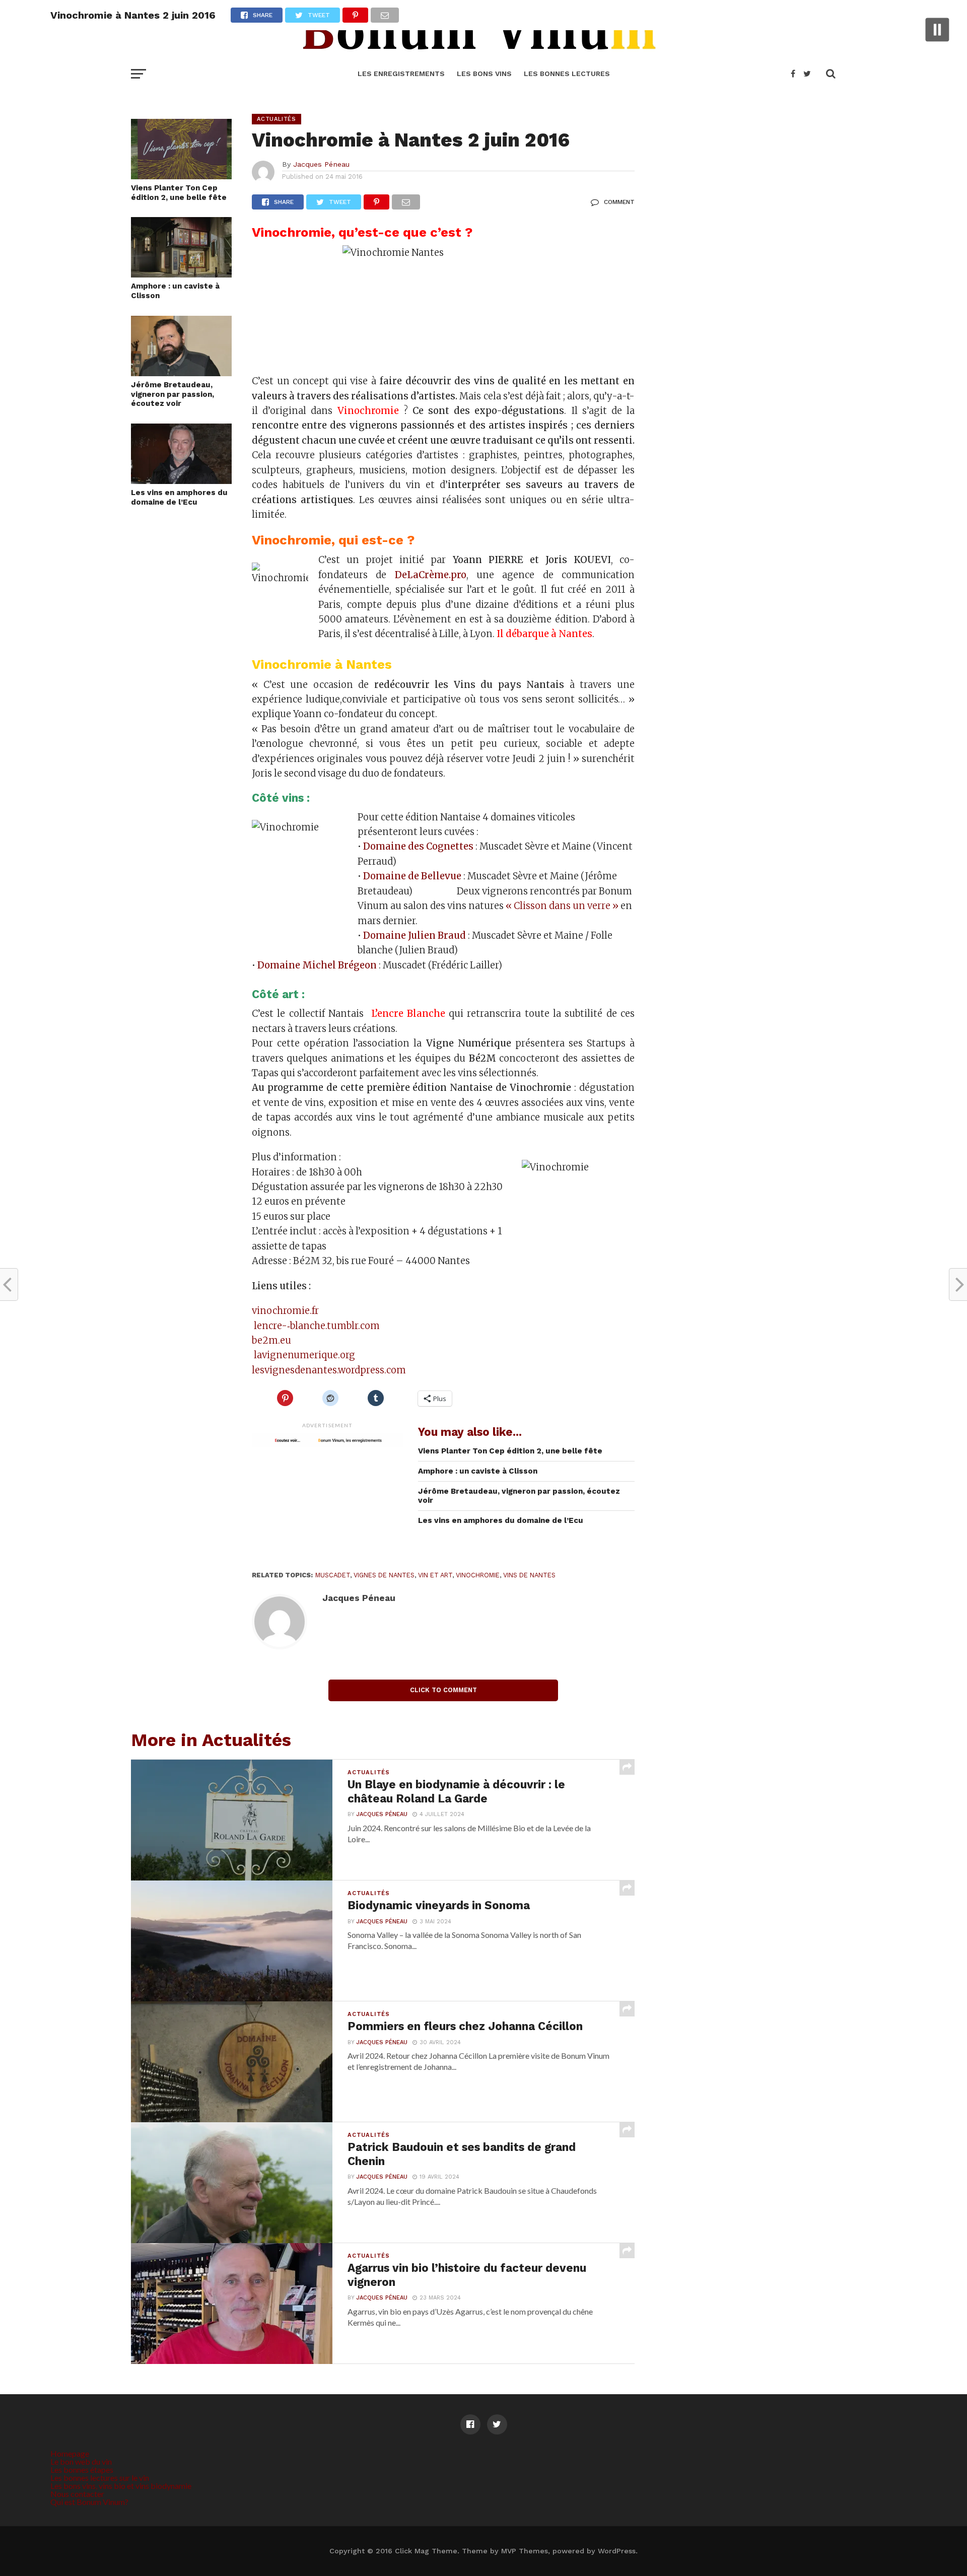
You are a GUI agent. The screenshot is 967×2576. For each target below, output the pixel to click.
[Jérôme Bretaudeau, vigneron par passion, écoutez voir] (181, 373)
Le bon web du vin (81, 2461)
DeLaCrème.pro (431, 575)
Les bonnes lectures (567, 74)
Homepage (70, 2453)
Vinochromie (478, 1575)
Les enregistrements (401, 74)
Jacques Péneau (321, 164)
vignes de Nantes (384, 1575)
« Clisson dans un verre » (562, 906)
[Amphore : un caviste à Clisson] (181, 274)
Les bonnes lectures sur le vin (100, 2478)
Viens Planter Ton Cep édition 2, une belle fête (179, 193)
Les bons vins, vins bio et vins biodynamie (121, 2486)
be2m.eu (271, 1340)
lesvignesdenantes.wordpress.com (329, 1370)
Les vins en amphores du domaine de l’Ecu (179, 497)
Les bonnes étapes (82, 2469)
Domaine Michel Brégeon (317, 965)
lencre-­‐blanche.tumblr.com (316, 1326)
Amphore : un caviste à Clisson (175, 291)
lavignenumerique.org (303, 1355)
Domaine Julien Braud (415, 935)
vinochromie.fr (285, 1311)
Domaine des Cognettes (418, 846)
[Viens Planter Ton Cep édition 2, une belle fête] (181, 176)
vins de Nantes (529, 1575)
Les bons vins (484, 74)
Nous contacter (77, 2494)
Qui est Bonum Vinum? (89, 2502)
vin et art (435, 1575)
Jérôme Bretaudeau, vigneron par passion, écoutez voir (172, 394)
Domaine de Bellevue (412, 876)
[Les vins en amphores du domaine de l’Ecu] (181, 481)
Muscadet (333, 1575)
